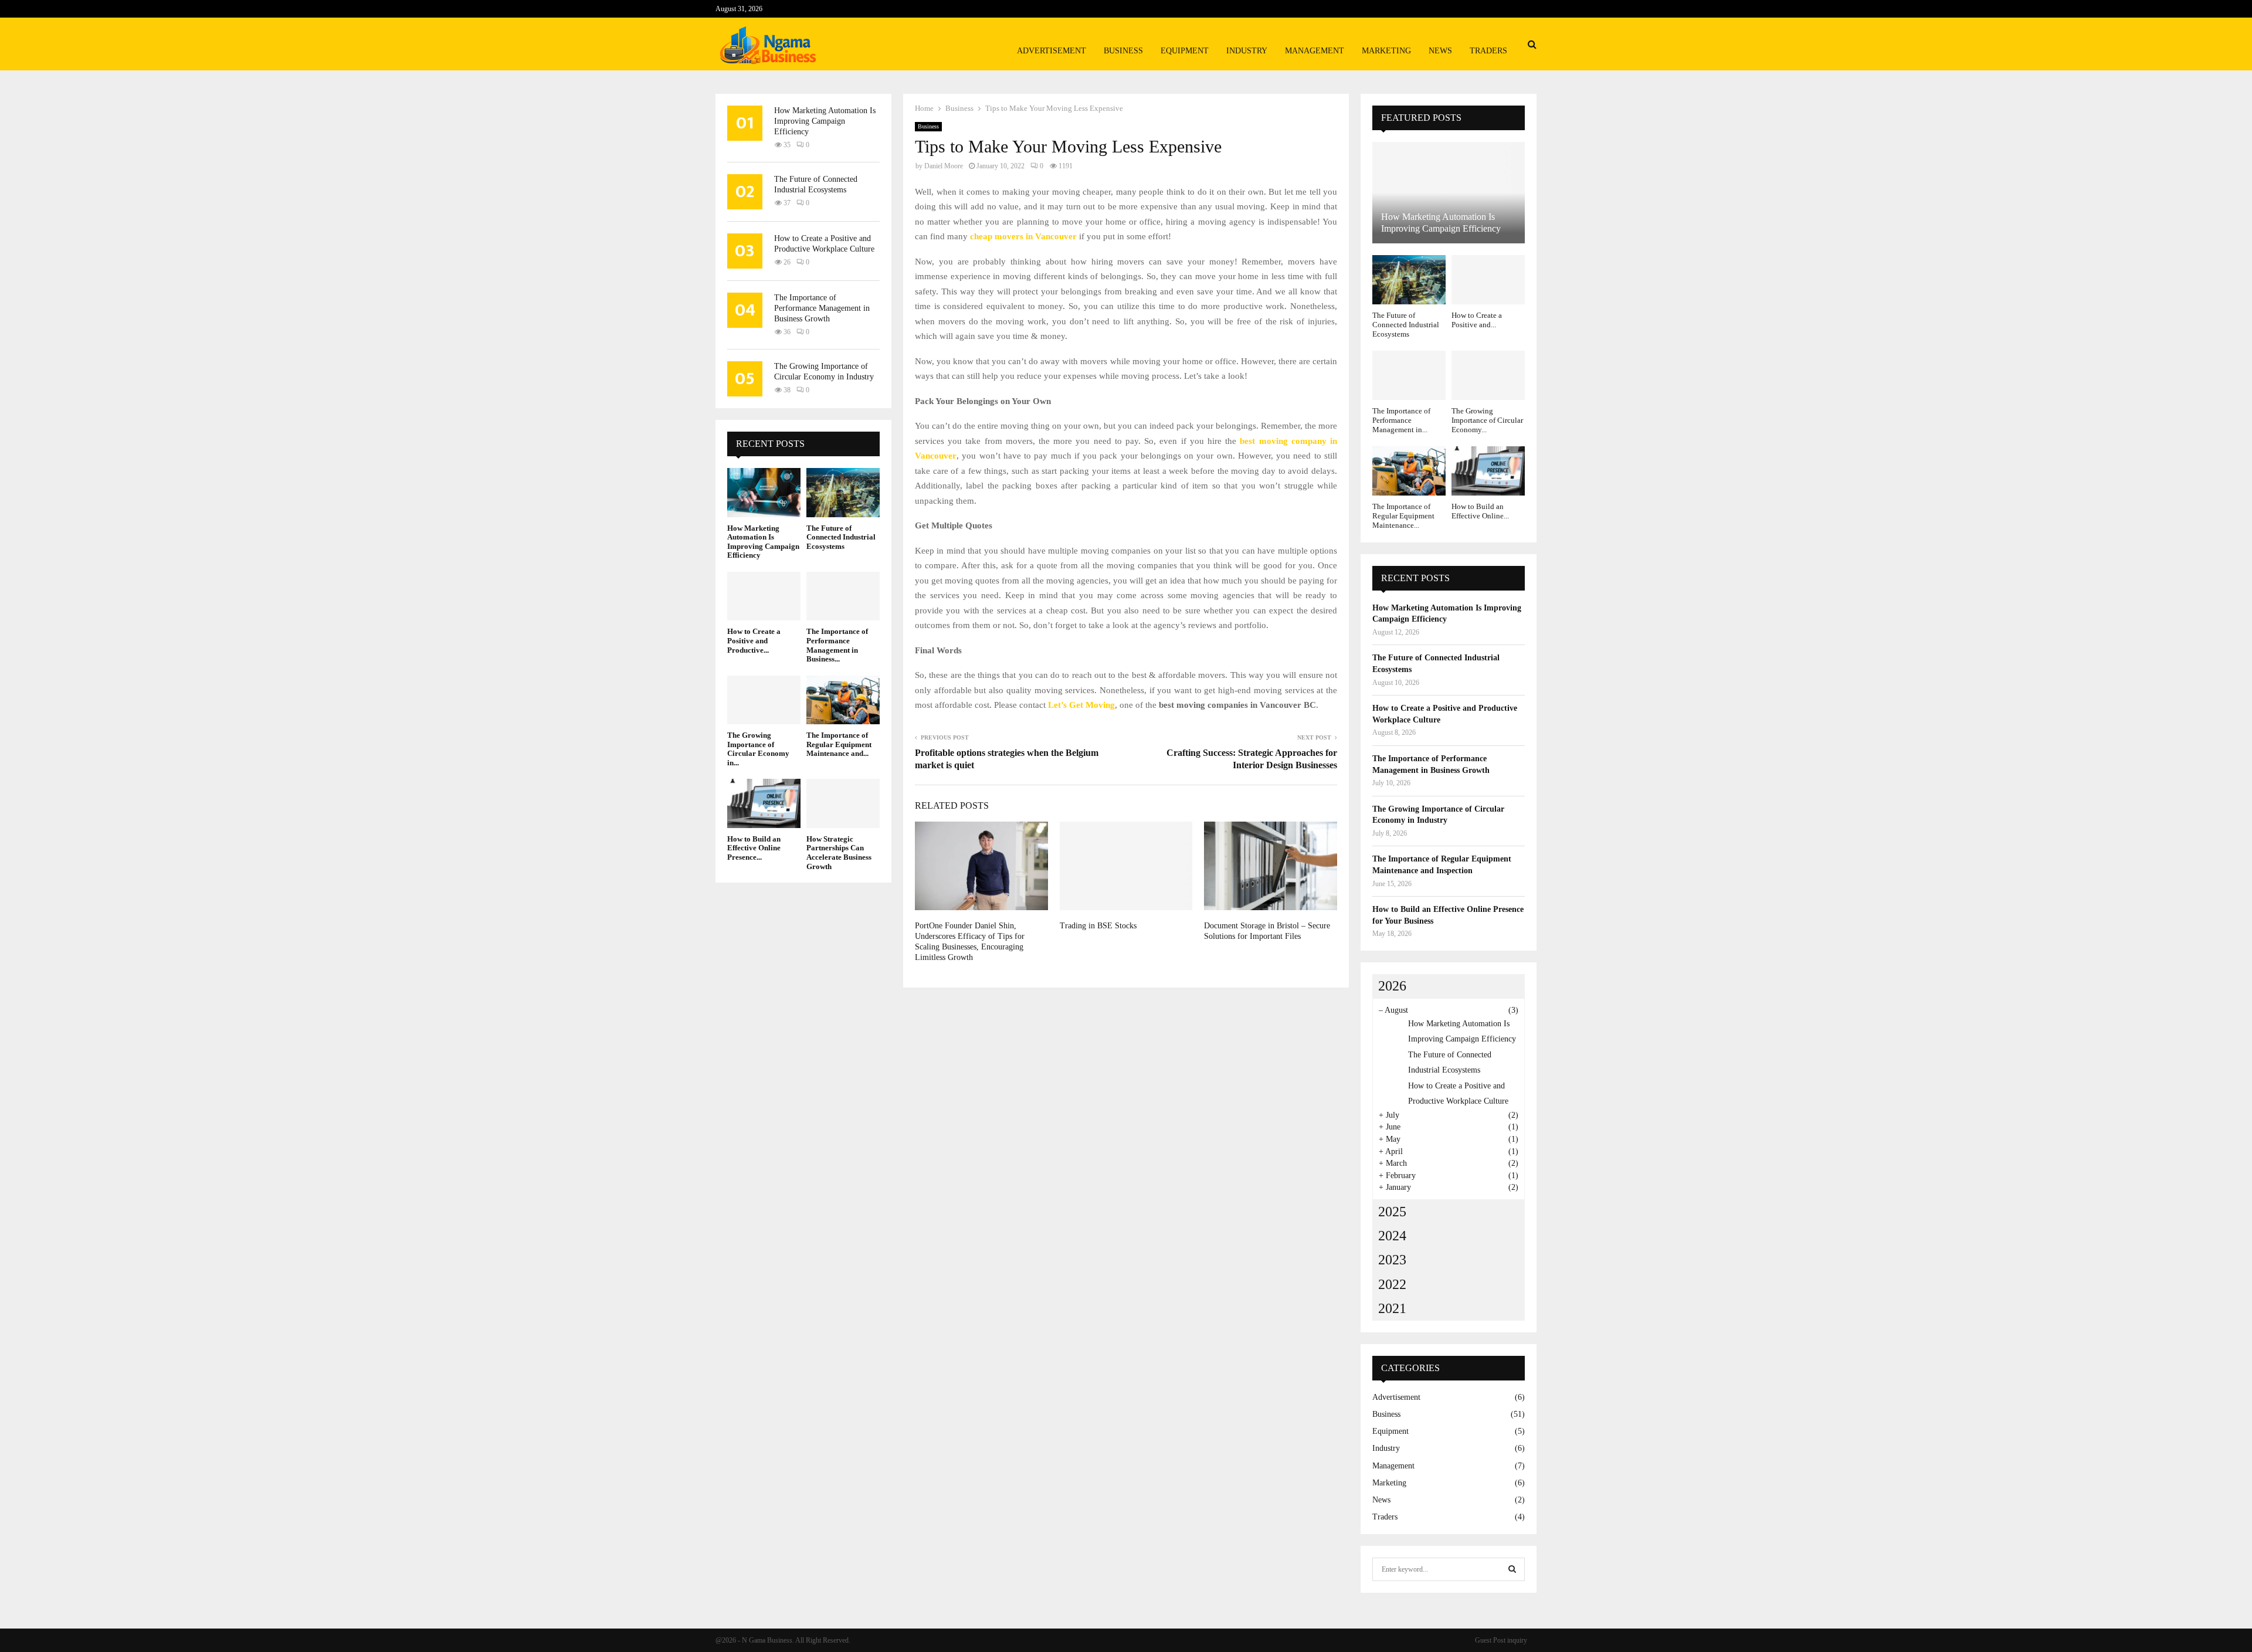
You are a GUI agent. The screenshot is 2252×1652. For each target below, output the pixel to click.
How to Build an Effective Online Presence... (754, 848)
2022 (1392, 1284)
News (1440, 51)
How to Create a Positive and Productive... (754, 640)
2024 (1392, 1236)
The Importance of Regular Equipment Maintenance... (1403, 516)
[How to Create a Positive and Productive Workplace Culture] (764, 596)
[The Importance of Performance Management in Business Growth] (843, 596)
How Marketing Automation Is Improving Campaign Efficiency (825, 121)
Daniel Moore (944, 166)
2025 (1392, 1212)
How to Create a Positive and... (1477, 320)
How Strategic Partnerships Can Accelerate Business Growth (839, 853)
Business (1123, 51)
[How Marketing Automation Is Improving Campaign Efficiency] (764, 492)
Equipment (1185, 51)
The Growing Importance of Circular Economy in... (758, 749)
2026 (1392, 986)
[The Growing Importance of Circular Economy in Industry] (764, 700)
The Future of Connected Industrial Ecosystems (841, 537)
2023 (1392, 1260)
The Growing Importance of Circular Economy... (1487, 420)
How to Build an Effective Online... (1480, 511)
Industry (1247, 51)
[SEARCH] (1512, 1569)
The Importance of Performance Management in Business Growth (822, 308)
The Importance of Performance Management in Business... (837, 645)
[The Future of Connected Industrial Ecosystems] (843, 492)
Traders (1488, 51)
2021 (1392, 1308)
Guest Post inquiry (1501, 1640)
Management (1315, 51)
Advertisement (1052, 51)
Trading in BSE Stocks (1098, 926)
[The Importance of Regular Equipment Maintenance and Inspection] (843, 700)
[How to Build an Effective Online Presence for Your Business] (764, 803)
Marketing (1386, 51)
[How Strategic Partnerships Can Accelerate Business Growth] (843, 803)
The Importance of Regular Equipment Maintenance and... (839, 744)
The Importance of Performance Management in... (1401, 420)
